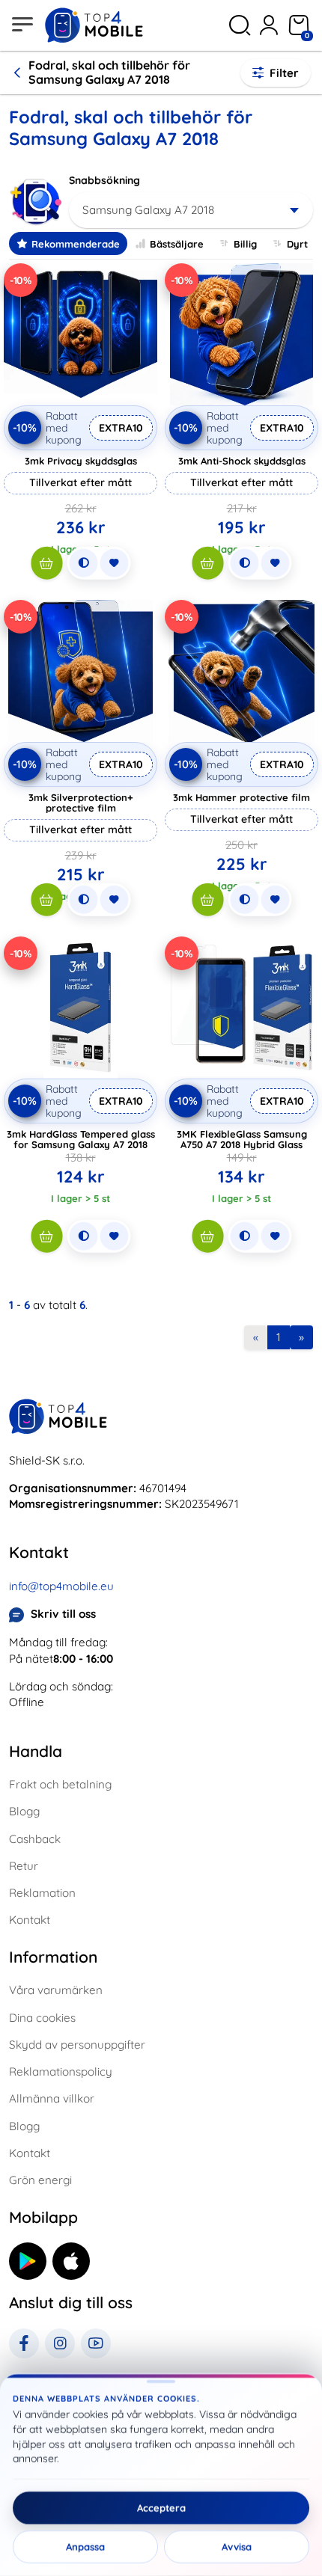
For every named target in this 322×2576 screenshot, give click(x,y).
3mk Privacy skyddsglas (81, 461)
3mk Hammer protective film (241, 797)
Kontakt (30, 1920)
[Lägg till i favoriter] (114, 563)
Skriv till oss (63, 1614)
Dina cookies (42, 2018)
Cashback (35, 1839)
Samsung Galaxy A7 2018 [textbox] (148, 210)
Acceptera (161, 2508)
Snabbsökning (104, 180)
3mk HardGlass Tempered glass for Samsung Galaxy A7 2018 (81, 1139)
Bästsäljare (177, 244)
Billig (245, 244)
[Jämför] (83, 563)
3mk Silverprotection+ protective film (81, 803)
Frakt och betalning (60, 1784)
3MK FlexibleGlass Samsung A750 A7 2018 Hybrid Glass (242, 1139)
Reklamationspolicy (61, 2071)
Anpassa (85, 2547)
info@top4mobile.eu (61, 1586)
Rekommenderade (76, 244)
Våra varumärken (56, 1990)
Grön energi (40, 2180)
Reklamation (42, 1893)
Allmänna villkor (52, 2098)
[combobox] (191, 210)
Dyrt (297, 244)
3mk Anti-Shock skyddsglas (242, 461)
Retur (24, 1866)
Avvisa (237, 2547)
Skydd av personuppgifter (77, 2045)
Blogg (24, 1811)
